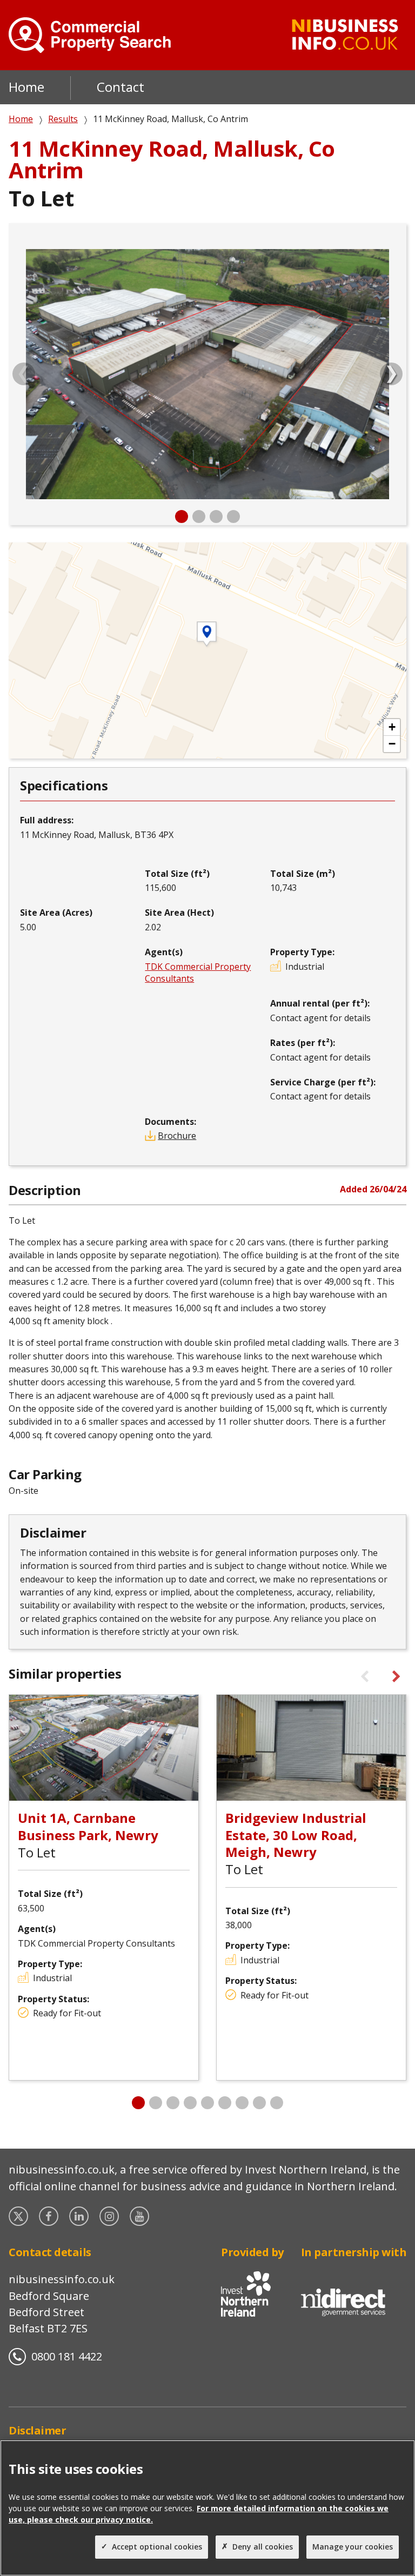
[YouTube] (140, 2216)
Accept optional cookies (157, 2547)
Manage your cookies (353, 2547)
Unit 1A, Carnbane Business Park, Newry (88, 1826)
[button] (392, 727)
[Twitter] (19, 2216)
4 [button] (233, 516)
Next (391, 374)
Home (26, 87)
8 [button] (259, 2103)
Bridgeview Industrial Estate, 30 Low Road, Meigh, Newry (296, 1834)
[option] (207, 374)
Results (63, 119)
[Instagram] (110, 2216)
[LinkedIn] (80, 2216)
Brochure (177, 1136)
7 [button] (242, 2103)
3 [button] (216, 516)
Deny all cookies (263, 2547)
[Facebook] (50, 2216)
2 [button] (199, 516)
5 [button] (207, 2103)
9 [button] (277, 2103)
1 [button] (182, 516)
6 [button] (225, 2103)
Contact (121, 87)
